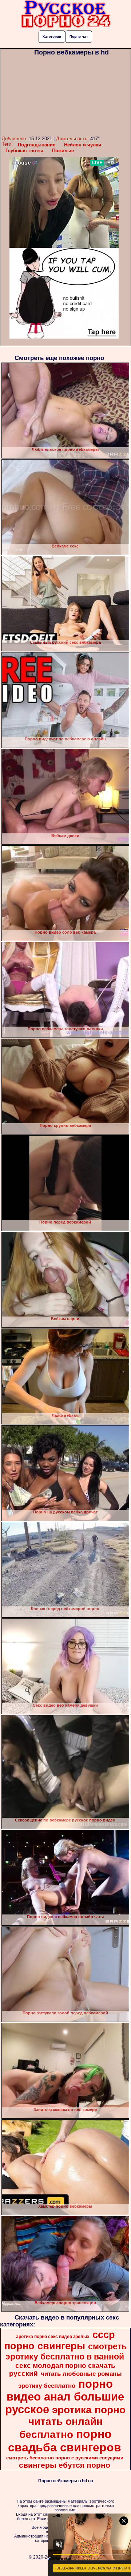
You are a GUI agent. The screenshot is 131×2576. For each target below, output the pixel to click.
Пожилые (63, 151)
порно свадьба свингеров (65, 2441)
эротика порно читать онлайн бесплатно (73, 2422)
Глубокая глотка (24, 151)
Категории (52, 37)
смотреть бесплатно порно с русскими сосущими (65, 2458)
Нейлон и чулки (83, 145)
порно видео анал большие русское (65, 2397)
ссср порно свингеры (60, 2340)
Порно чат (79, 37)
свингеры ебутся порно (65, 2465)
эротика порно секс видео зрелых (53, 2337)
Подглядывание (37, 145)
